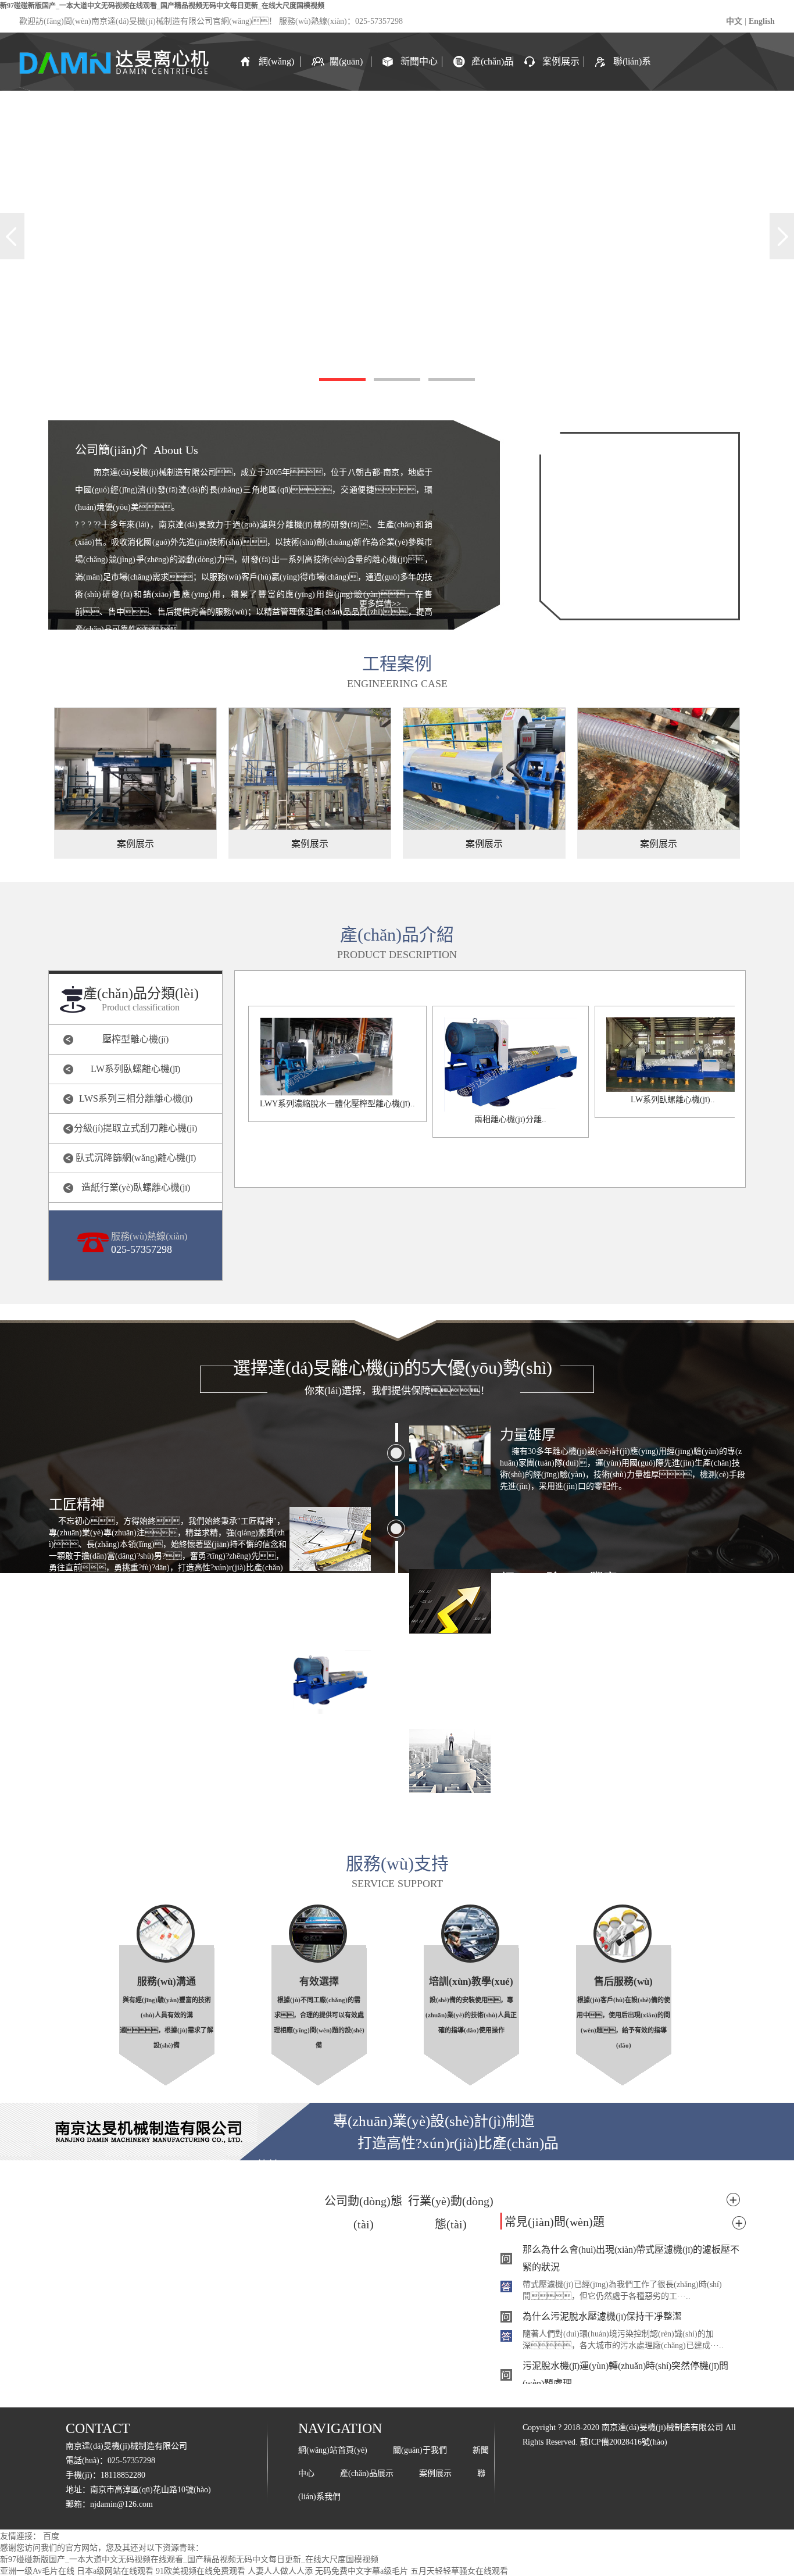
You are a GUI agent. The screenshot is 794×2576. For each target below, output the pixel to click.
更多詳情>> (380, 604)
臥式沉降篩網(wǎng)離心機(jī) (136, 1158)
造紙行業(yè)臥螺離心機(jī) (136, 1187)
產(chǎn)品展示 (492, 74)
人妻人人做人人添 (280, 2571)
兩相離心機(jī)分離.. (510, 1119)
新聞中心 (419, 61)
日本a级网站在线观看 (115, 2571)
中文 (734, 21)
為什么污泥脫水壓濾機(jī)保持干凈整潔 (602, 2316)
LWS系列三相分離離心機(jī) (136, 1098)
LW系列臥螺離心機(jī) (135, 1069)
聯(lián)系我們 (632, 74)
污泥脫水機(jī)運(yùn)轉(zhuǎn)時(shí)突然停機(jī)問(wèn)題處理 (625, 2375)
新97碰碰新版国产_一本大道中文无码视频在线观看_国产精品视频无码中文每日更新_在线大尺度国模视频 (162, 6)
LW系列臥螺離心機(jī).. (673, 1100)
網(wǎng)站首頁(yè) (276, 74)
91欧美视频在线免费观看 (201, 2571)
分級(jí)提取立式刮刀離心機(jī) (135, 1128)
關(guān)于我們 (346, 74)
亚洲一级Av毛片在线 (37, 2571)
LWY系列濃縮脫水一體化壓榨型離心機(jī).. (337, 1104)
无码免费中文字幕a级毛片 (362, 2571)
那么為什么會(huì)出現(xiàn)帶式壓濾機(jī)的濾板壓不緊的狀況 (631, 2258)
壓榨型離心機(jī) (135, 1039)
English (762, 21)
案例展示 (561, 61)
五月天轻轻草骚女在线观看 (459, 2571)
